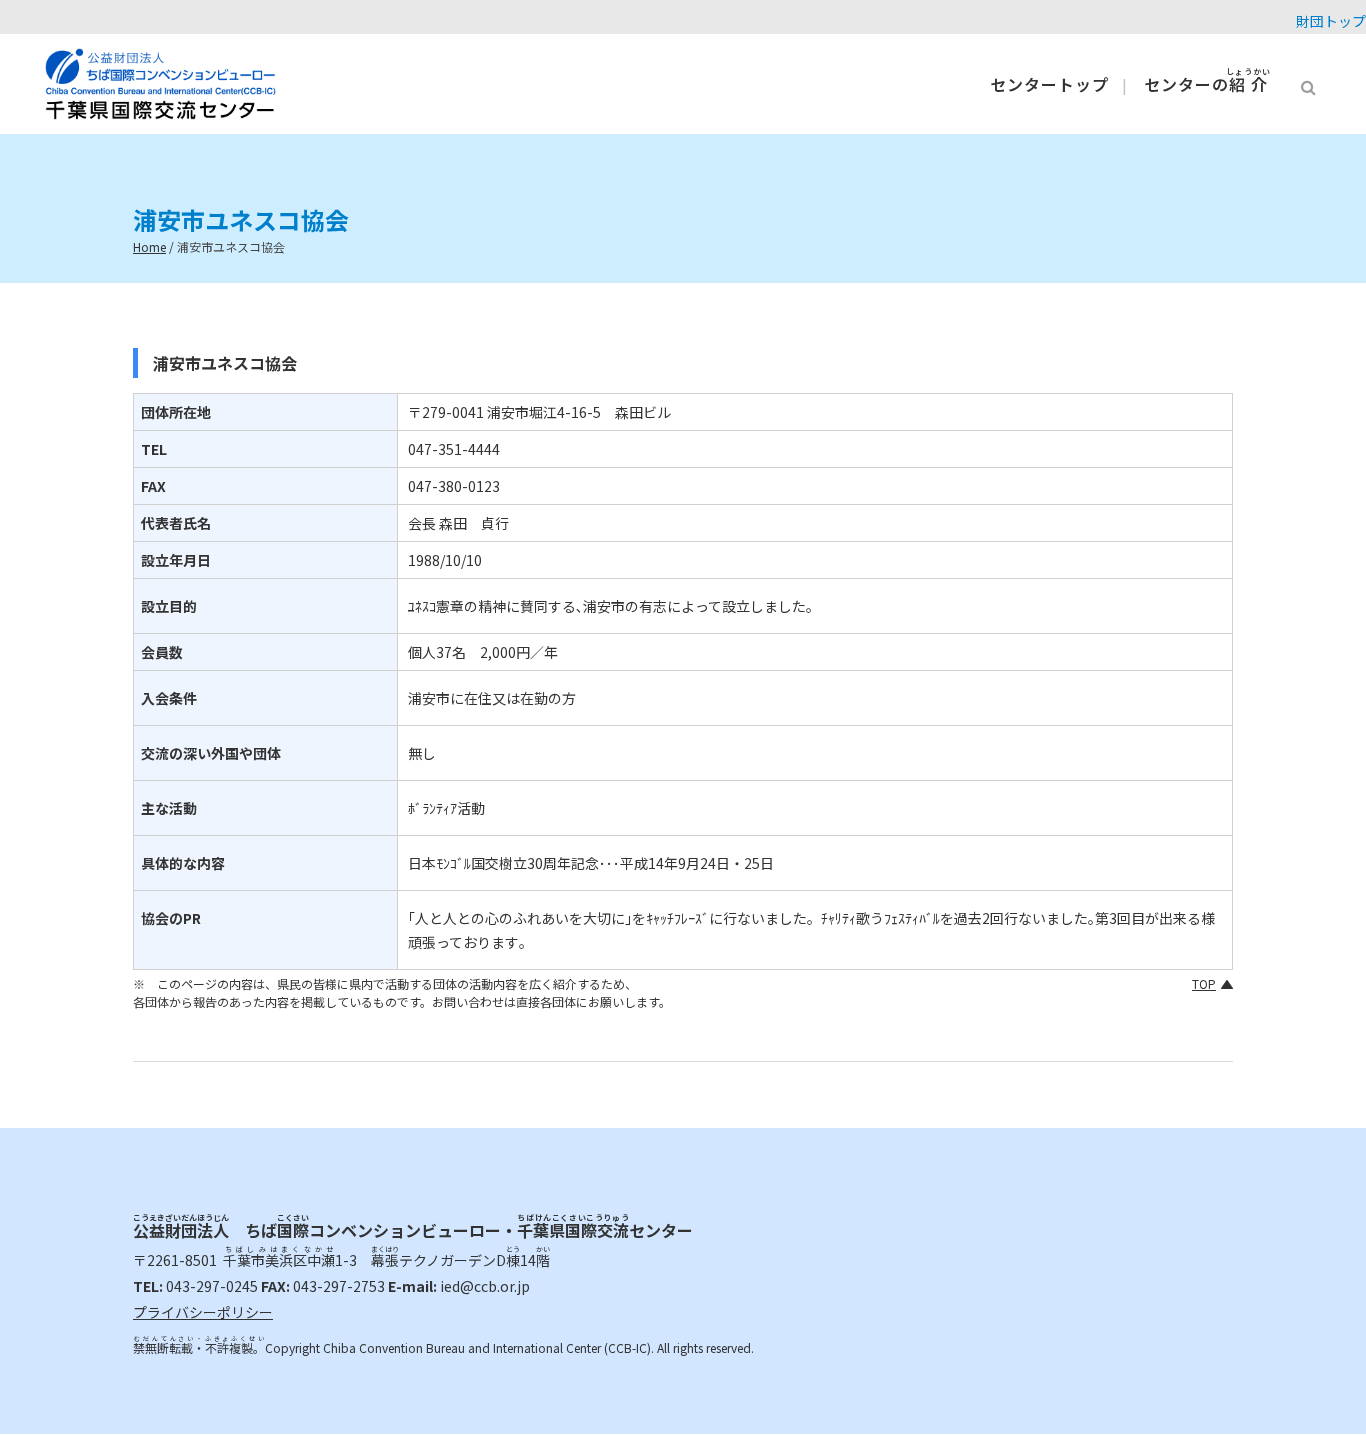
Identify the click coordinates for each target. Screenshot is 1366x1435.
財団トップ (1331, 21)
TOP (1204, 983)
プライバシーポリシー (203, 1312)
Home (149, 246)
